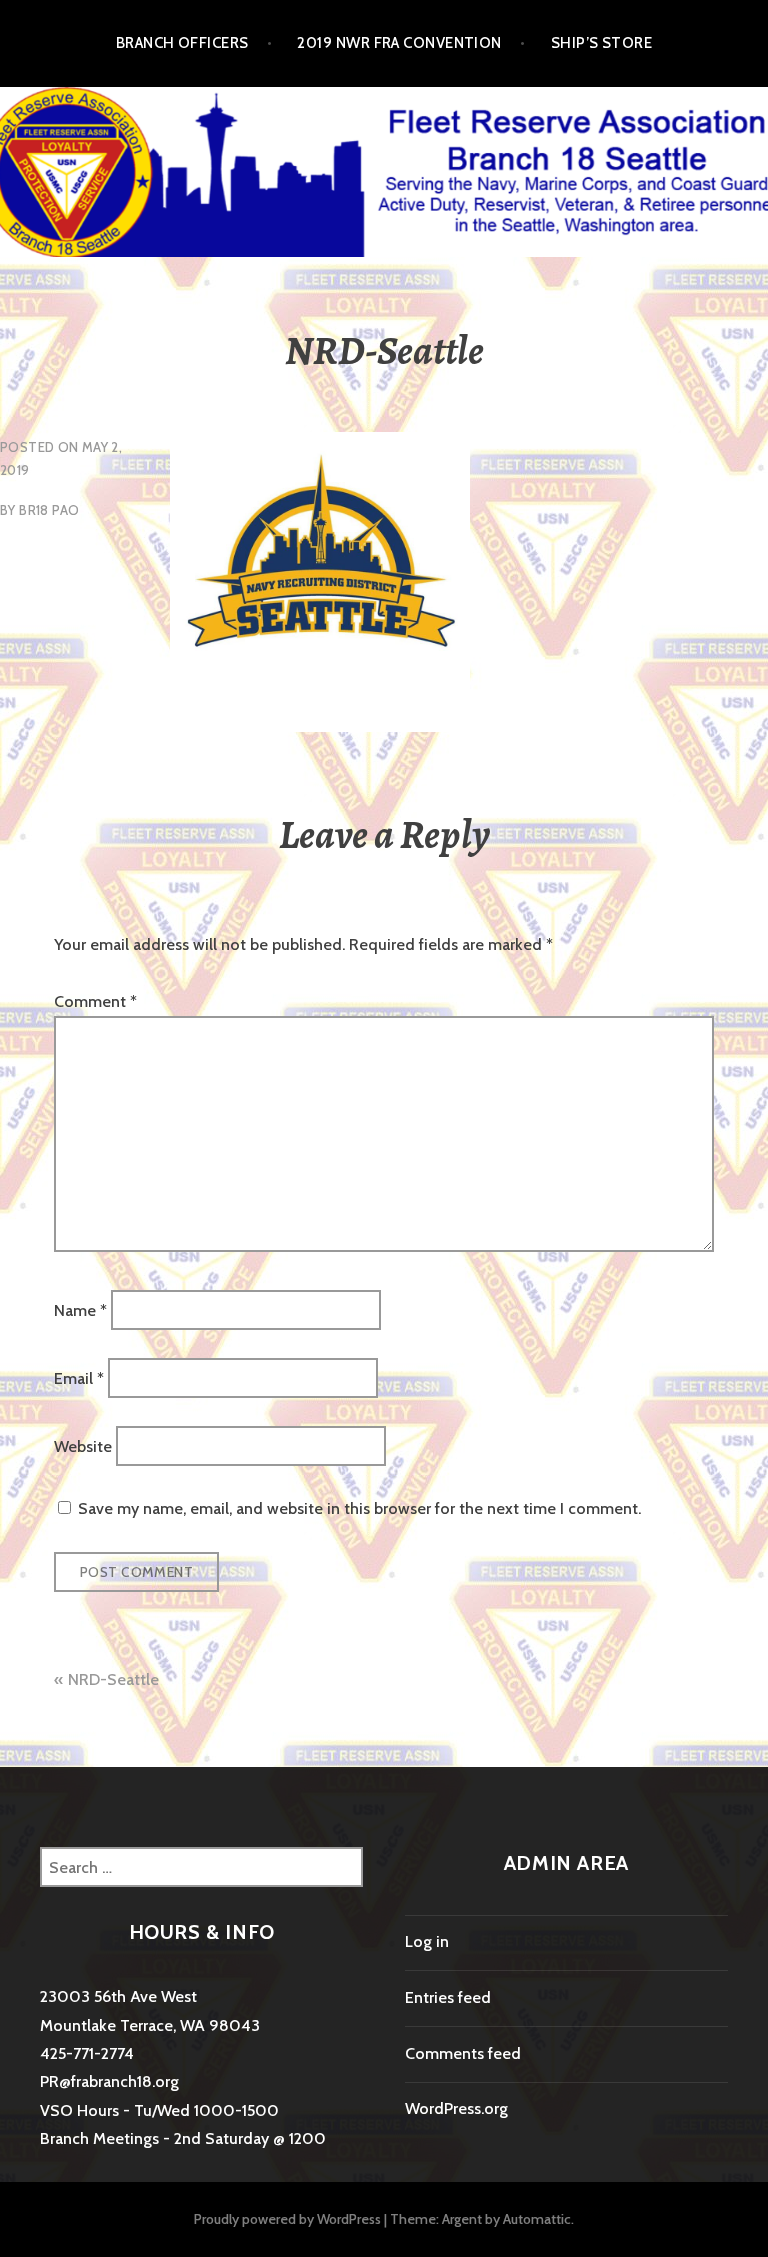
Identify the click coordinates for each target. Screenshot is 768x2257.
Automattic (537, 2219)
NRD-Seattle (113, 1679)
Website (83, 1446)
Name (80, 1309)
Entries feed (448, 1997)
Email (79, 1378)
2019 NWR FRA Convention (399, 43)
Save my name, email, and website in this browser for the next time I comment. (359, 1508)
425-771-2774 (87, 2053)
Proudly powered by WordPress (287, 2219)
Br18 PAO (49, 510)
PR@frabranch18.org (109, 2081)
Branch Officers (182, 43)
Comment (95, 1001)
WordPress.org (456, 2108)
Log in (427, 1941)
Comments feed (463, 2053)
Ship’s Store (601, 43)
